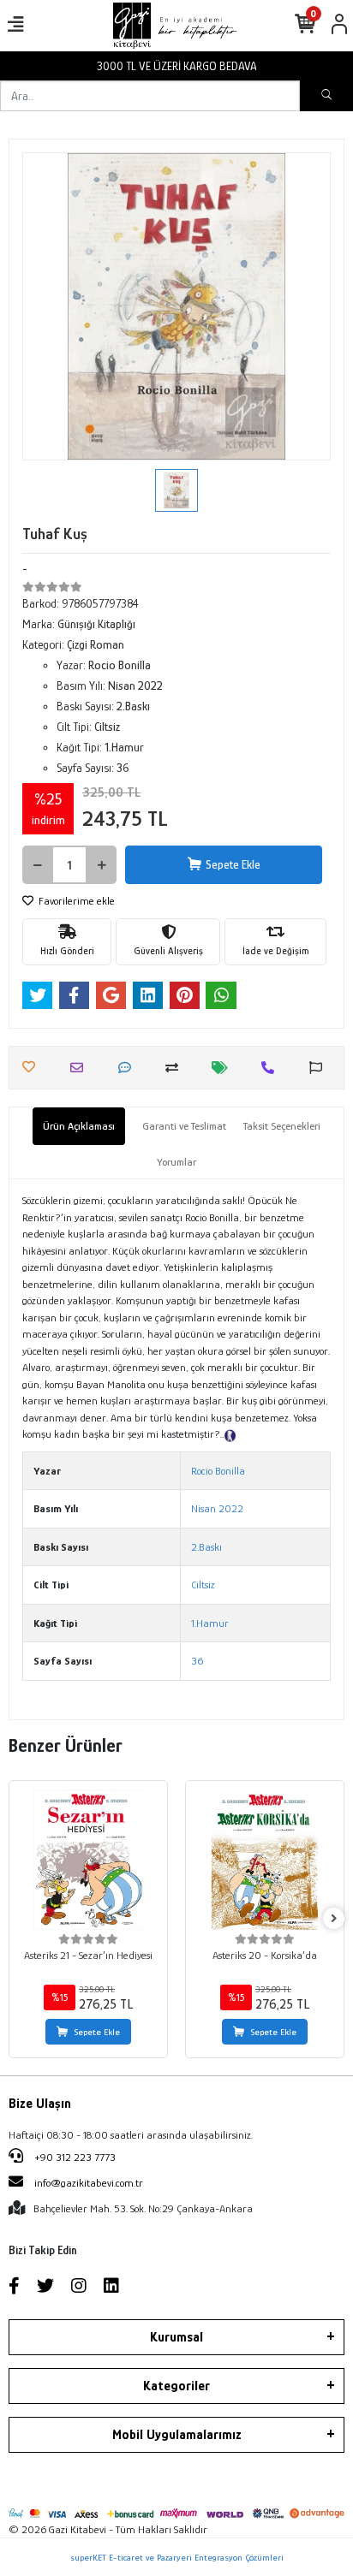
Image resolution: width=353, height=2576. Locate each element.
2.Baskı (206, 1547)
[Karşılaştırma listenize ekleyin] (176, 1068)
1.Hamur (210, 1623)
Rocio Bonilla (218, 1471)
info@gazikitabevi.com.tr (89, 2183)
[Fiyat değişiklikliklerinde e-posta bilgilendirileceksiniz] (224, 1068)
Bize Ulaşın (40, 2104)
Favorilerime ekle (75, 901)
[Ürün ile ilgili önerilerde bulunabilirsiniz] (320, 1068)
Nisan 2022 (217, 1508)
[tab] (79, 1126)
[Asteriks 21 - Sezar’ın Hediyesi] (88, 1860)
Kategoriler (176, 2386)
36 (197, 1661)
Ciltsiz (203, 1585)
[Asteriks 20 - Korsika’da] (265, 1860)
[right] (334, 1919)
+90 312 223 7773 (74, 2157)
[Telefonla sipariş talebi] (272, 1068)
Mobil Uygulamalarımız (177, 2435)
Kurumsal (176, 2337)
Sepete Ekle (233, 864)
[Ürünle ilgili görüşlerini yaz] (129, 1068)
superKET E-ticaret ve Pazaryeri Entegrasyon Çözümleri (177, 2557)
